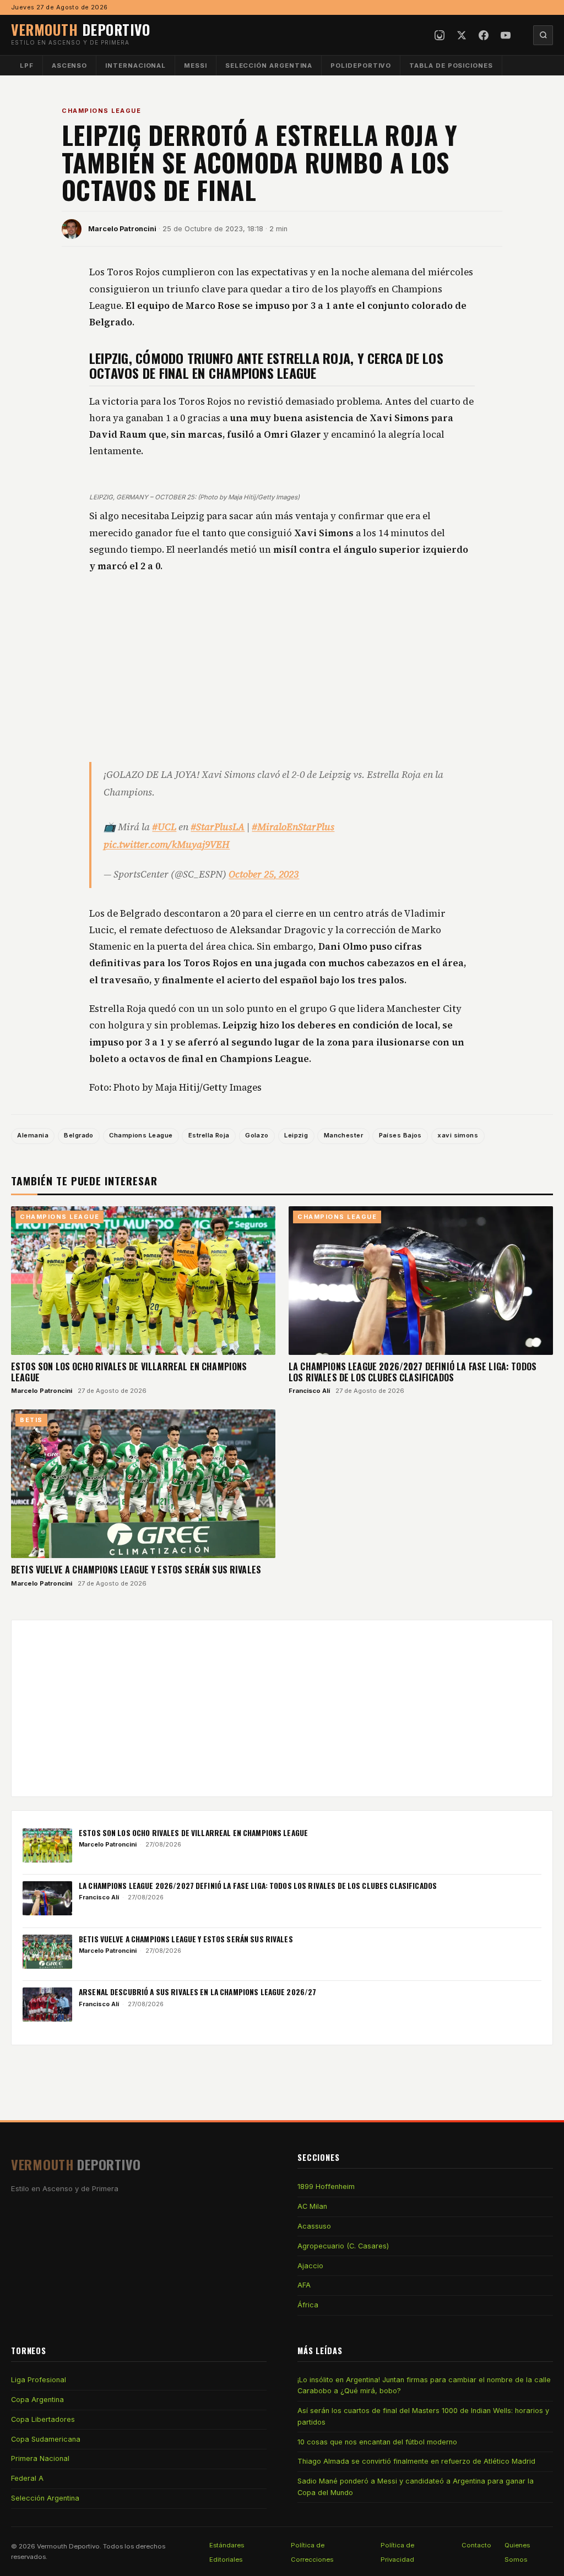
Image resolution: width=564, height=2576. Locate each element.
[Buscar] (543, 35)
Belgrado (79, 1135)
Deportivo (80, 29)
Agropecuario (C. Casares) (343, 2246)
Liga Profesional (39, 2380)
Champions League (101, 111)
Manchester (343, 1135)
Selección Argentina (269, 66)
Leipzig (296, 1135)
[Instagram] (440, 35)
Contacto (476, 2545)
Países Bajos (400, 1135)
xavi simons (458, 1135)
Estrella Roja (209, 1135)
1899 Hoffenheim (326, 2186)
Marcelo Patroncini (122, 229)
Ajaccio (310, 2266)
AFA (304, 2285)
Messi (196, 66)
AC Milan (312, 2206)
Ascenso (69, 66)
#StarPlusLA (218, 827)
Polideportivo (361, 66)
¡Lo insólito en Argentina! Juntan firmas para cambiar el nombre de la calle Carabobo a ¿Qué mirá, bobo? (424, 2385)
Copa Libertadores (43, 2419)
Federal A (27, 2478)
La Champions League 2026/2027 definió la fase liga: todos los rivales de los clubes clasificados (413, 1372)
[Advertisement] (282, 667)
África (308, 2305)
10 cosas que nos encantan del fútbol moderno (377, 2442)
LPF (27, 66)
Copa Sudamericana (46, 2439)
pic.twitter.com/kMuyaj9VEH (167, 845)
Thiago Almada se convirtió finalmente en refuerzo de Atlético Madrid (416, 2461)
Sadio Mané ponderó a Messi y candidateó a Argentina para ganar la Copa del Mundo (416, 2487)
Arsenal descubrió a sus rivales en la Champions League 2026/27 (197, 1992)
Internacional (135, 66)
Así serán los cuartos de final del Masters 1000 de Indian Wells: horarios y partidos (423, 2416)
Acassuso (314, 2226)
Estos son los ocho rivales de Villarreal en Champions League (129, 1372)
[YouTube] (506, 35)
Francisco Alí (309, 1391)
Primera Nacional (40, 2458)
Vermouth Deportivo (68, 2546)
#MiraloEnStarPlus (293, 827)
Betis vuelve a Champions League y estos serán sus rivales (136, 1570)
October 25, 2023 (264, 874)
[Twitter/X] (462, 35)
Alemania (33, 1135)
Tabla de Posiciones (451, 66)
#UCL (164, 827)
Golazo (257, 1135)
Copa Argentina (37, 2400)
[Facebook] (484, 35)
